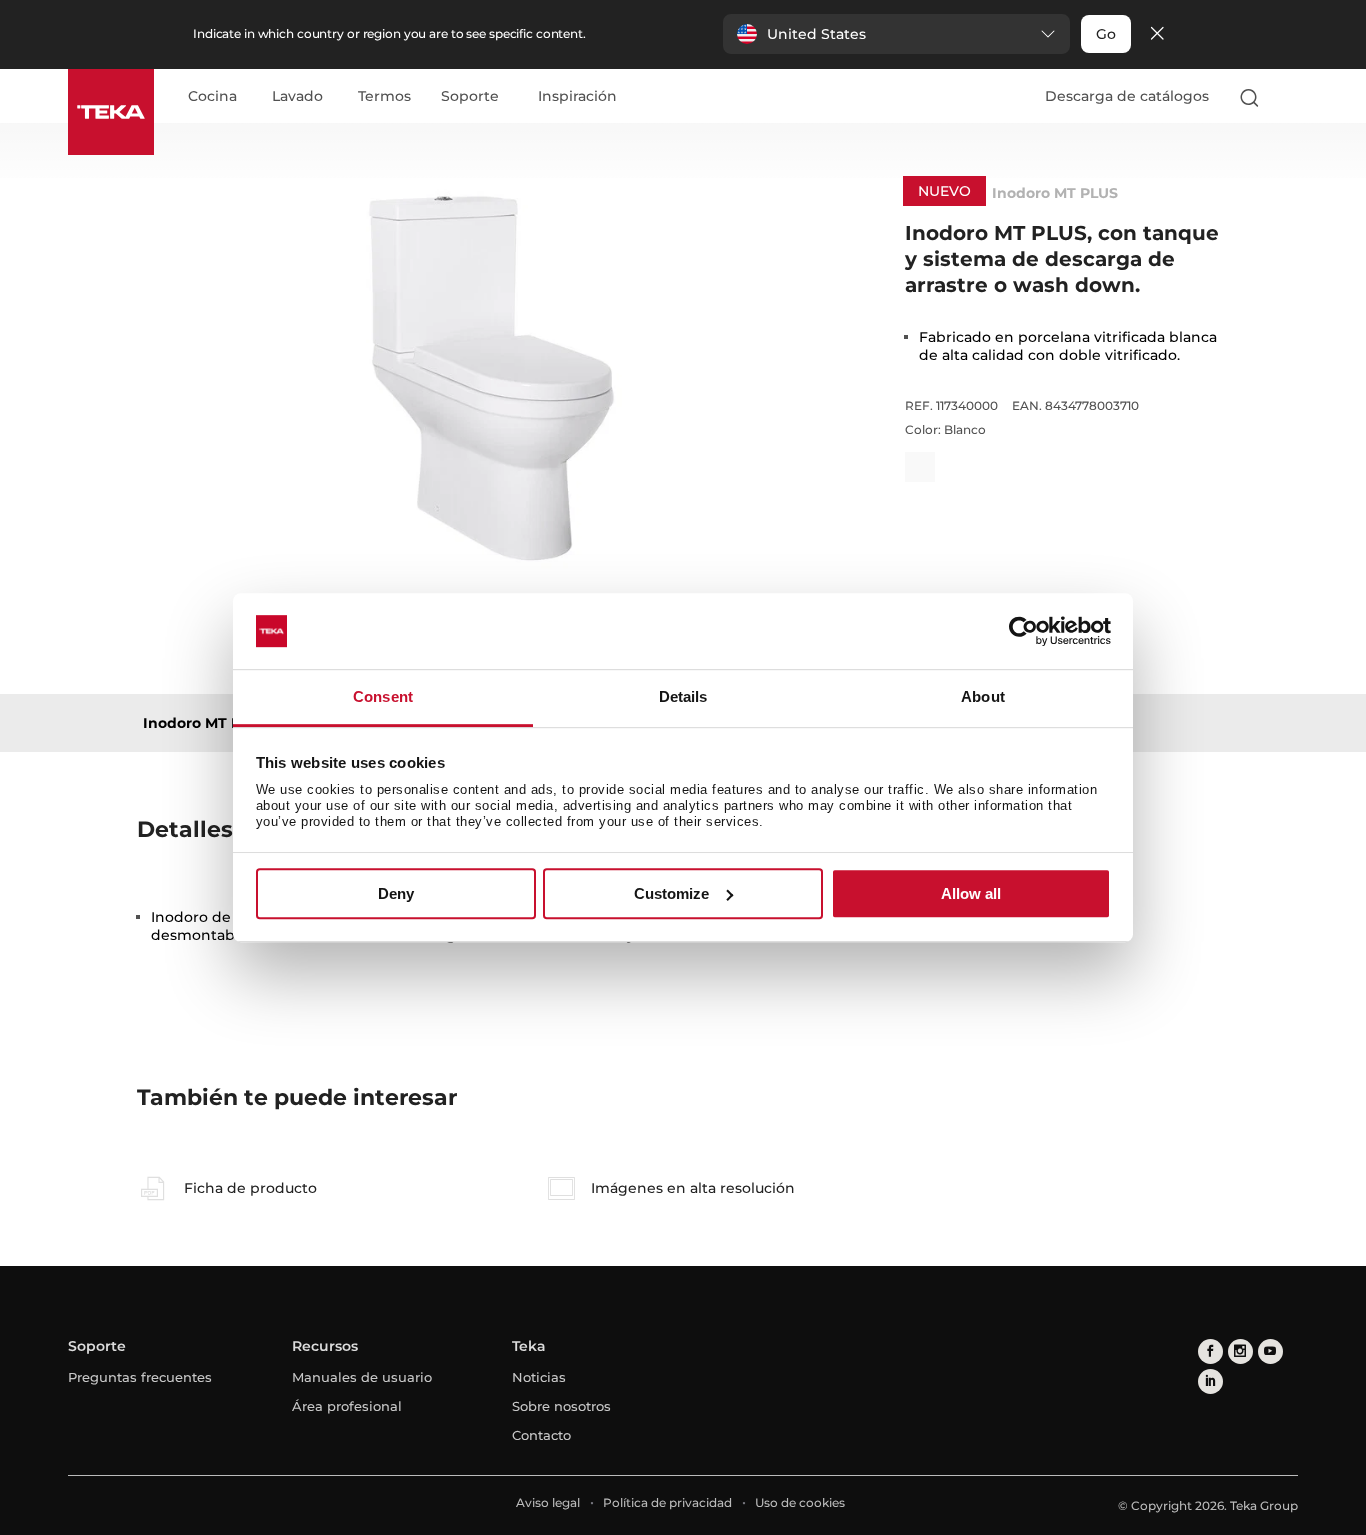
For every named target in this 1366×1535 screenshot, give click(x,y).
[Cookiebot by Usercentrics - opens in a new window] (1023, 631)
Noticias (539, 1377)
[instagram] (1240, 1351)
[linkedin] (1210, 1381)
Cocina (212, 97)
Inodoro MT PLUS (206, 723)
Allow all (971, 893)
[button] (896, 34)
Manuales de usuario (362, 1377)
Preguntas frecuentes (140, 1377)
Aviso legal (548, 1502)
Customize (671, 893)
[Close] (1157, 34)
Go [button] (1106, 34)
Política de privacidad (667, 1502)
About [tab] (983, 697)
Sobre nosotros (561, 1406)
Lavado (297, 97)
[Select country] (1289, 97)
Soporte (470, 97)
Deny (396, 893)
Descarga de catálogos (1127, 96)
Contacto (541, 1435)
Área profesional (347, 1406)
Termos (384, 97)
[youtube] (1270, 1351)
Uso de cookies (800, 1502)
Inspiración (577, 97)
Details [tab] (683, 697)
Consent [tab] (383, 697)
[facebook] (1210, 1351)
